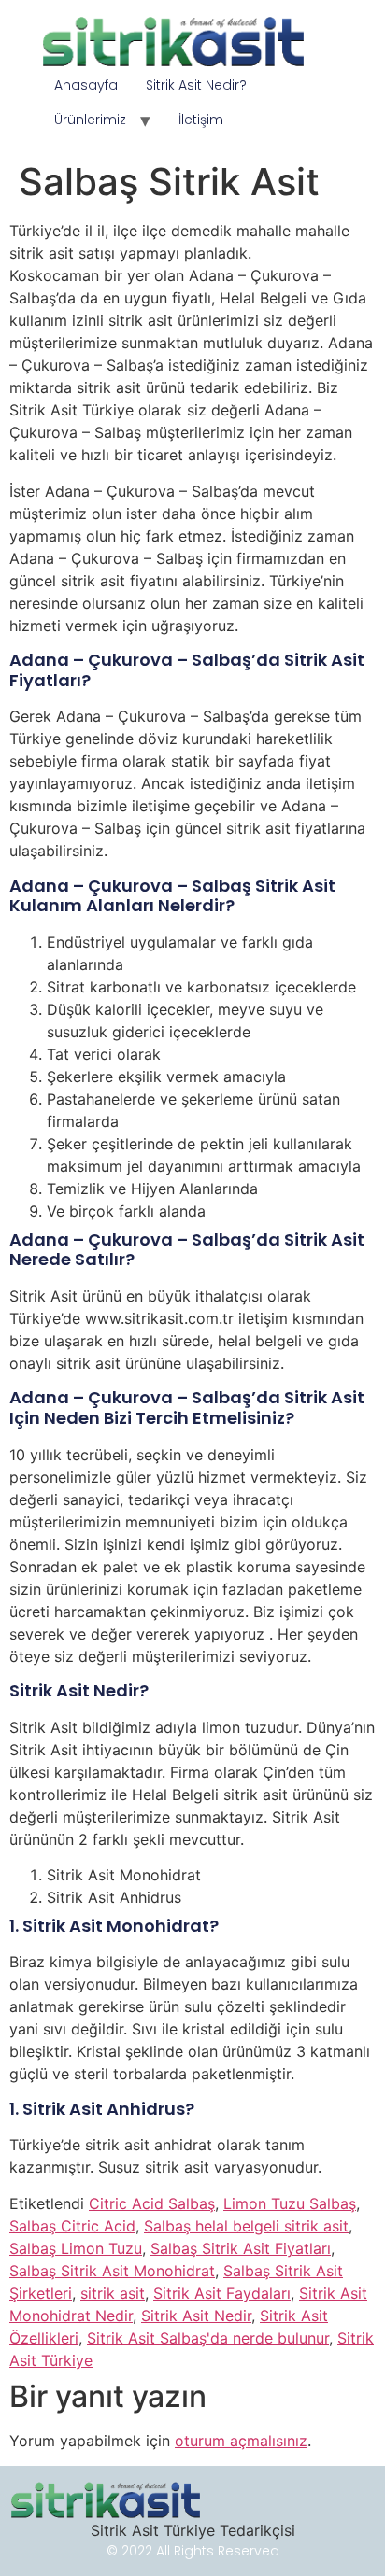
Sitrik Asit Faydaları (222, 2293)
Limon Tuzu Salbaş (290, 2203)
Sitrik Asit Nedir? (196, 85)
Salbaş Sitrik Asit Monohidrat (112, 2271)
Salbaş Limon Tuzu (76, 2248)
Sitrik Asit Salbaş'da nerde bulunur (208, 2338)
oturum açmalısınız (241, 2441)
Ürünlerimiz (90, 120)
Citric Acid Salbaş (152, 2203)
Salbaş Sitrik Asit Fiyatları (241, 2248)
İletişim (201, 120)
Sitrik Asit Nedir (196, 2316)
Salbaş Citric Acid (72, 2226)
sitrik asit (113, 2293)
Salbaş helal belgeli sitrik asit (246, 2226)
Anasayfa (86, 85)
